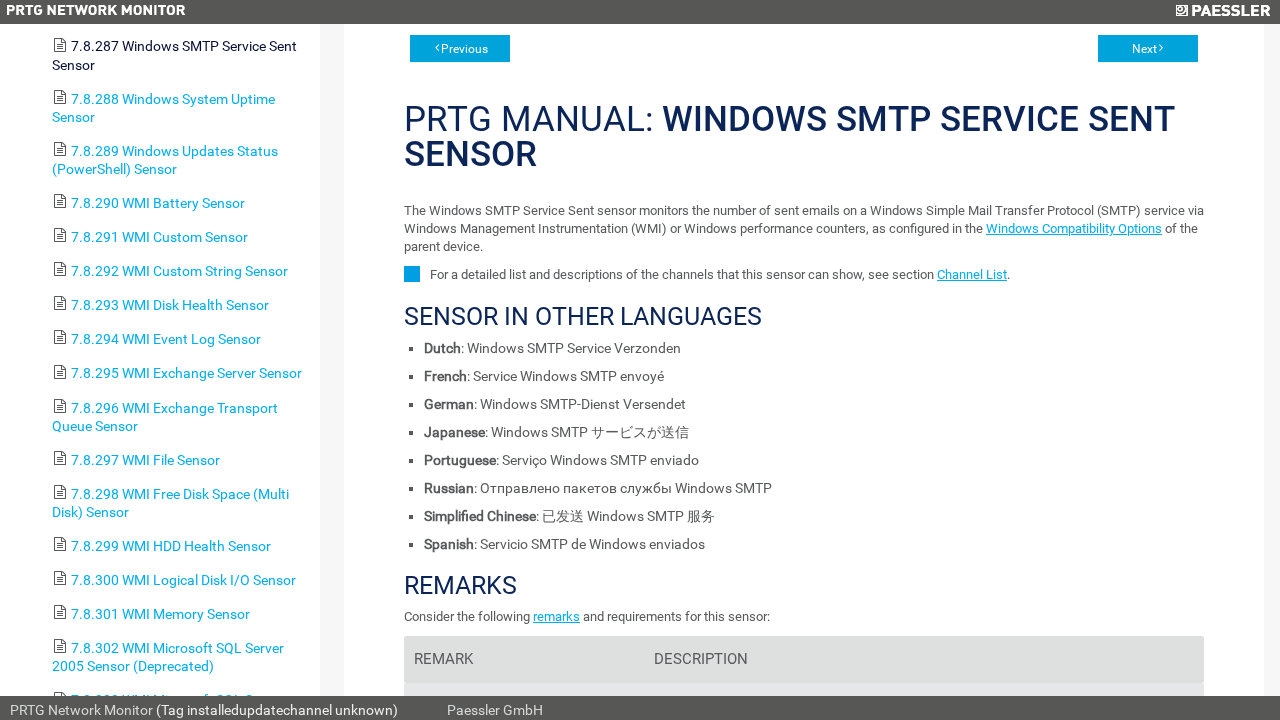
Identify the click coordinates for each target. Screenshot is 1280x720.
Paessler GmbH (495, 710)
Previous (464, 49)
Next (1144, 49)
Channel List (972, 274)
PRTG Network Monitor (81, 710)
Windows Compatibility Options (1074, 228)
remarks (556, 616)
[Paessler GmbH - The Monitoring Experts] (1222, 12)
